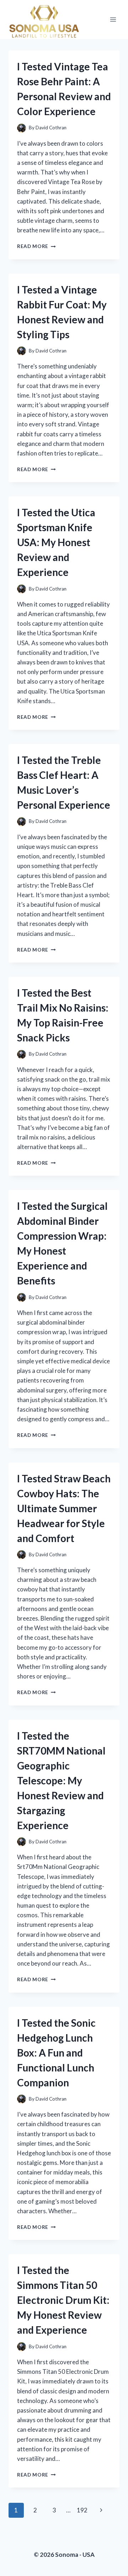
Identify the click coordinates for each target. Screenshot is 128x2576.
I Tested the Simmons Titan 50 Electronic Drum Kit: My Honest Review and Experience (63, 2300)
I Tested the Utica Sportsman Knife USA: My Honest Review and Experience (56, 542)
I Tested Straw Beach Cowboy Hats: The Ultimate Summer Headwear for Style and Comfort (64, 1508)
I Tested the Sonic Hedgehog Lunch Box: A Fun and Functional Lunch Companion (56, 2053)
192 (82, 2510)
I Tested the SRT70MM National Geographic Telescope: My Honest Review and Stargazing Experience (61, 1780)
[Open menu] (113, 19)
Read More (36, 246)
